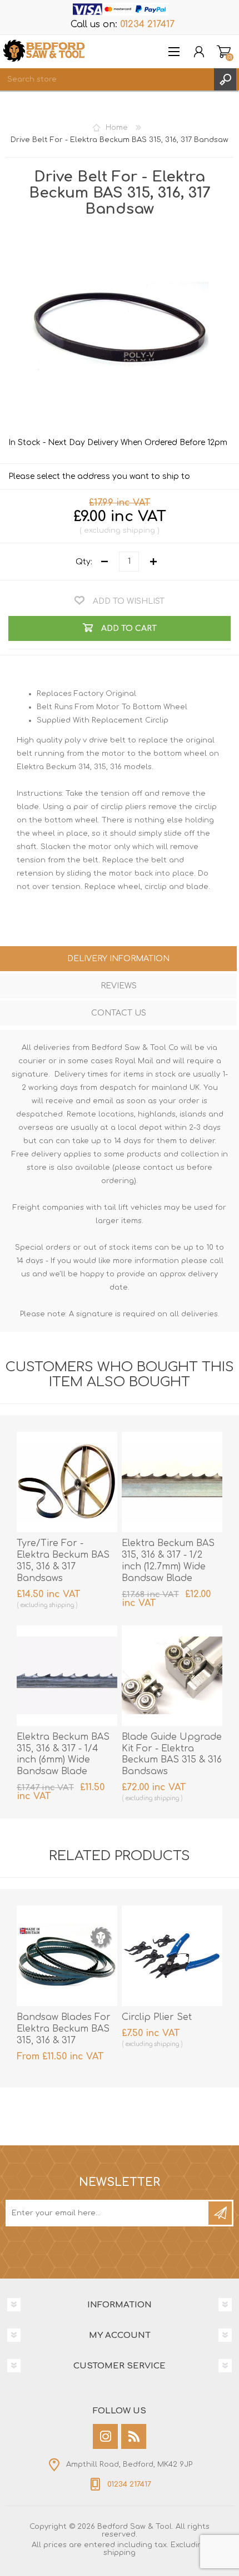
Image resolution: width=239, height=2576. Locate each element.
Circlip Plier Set (157, 2017)
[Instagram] (105, 2436)
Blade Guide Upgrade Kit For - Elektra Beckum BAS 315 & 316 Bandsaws (172, 1754)
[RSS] (134, 2436)
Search (225, 79)
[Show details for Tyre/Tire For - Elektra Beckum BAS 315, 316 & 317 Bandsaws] (67, 1482)
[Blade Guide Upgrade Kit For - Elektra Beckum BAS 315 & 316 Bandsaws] (172, 1676)
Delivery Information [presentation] (118, 959)
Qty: (84, 561)
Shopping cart (224, 52)
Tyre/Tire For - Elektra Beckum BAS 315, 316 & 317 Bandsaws (63, 1560)
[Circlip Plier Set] (172, 1956)
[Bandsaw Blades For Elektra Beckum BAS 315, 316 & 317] (67, 1956)
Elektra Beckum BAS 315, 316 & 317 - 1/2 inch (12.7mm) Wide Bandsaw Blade (168, 1560)
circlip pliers (123, 807)
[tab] (118, 960)
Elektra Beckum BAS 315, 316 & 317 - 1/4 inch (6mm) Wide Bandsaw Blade (63, 1754)
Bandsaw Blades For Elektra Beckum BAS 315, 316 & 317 (64, 2029)
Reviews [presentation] (119, 986)
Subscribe (220, 2213)
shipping (139, 531)
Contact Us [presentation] (119, 1013)
